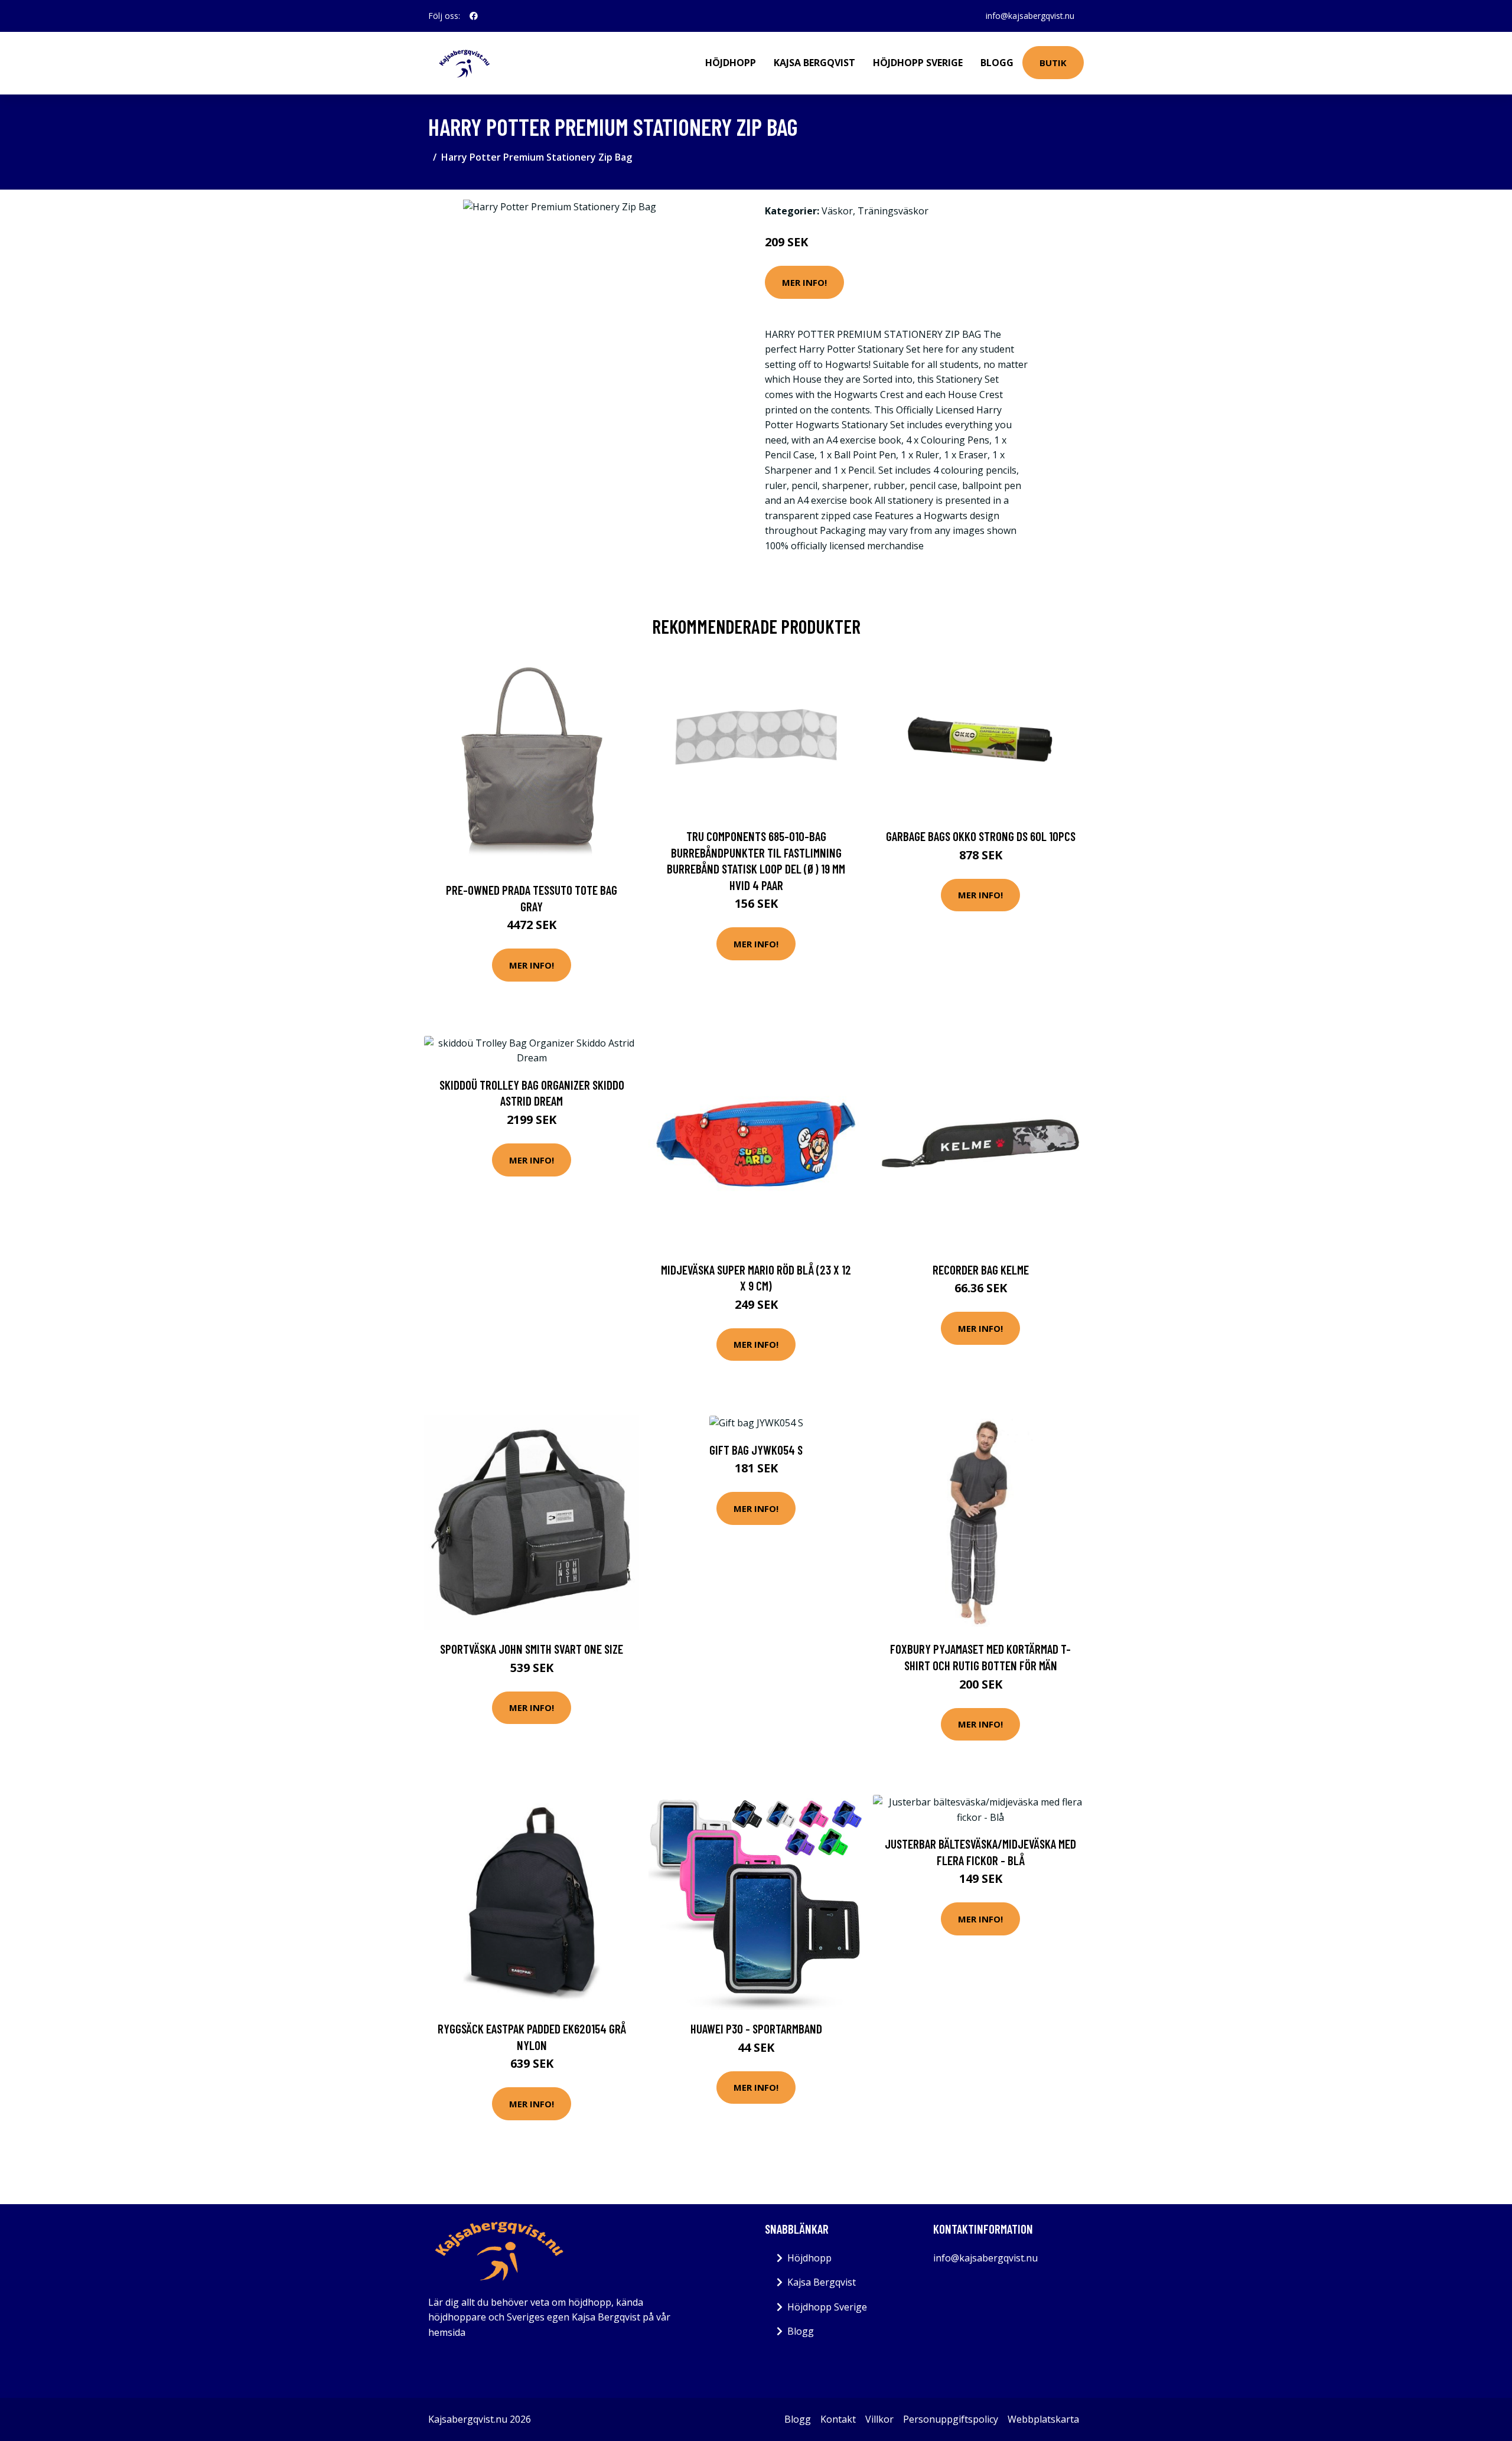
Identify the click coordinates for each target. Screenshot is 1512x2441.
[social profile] (474, 16)
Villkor (879, 2419)
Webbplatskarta (1043, 2419)
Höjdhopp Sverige (918, 63)
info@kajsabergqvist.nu (1030, 16)
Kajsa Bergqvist (814, 63)
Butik (1053, 63)
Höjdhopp (731, 63)
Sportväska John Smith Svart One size (532, 1649)
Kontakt (838, 2419)
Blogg (997, 63)
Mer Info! (804, 282)
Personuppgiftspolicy (951, 2419)
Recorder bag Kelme (981, 1270)
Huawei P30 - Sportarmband (756, 2028)
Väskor (837, 211)
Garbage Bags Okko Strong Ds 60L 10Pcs (981, 836)
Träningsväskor (893, 211)
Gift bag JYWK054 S (756, 1450)
